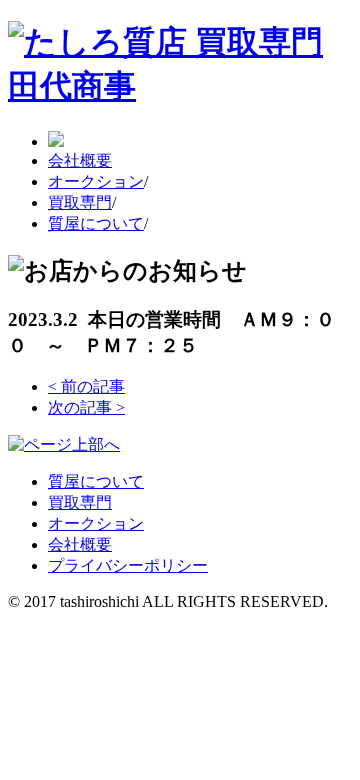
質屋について (96, 223)
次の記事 (86, 407)
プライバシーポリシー (128, 565)
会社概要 (80, 160)
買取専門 (80, 202)
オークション (96, 181)
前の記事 (86, 386)
